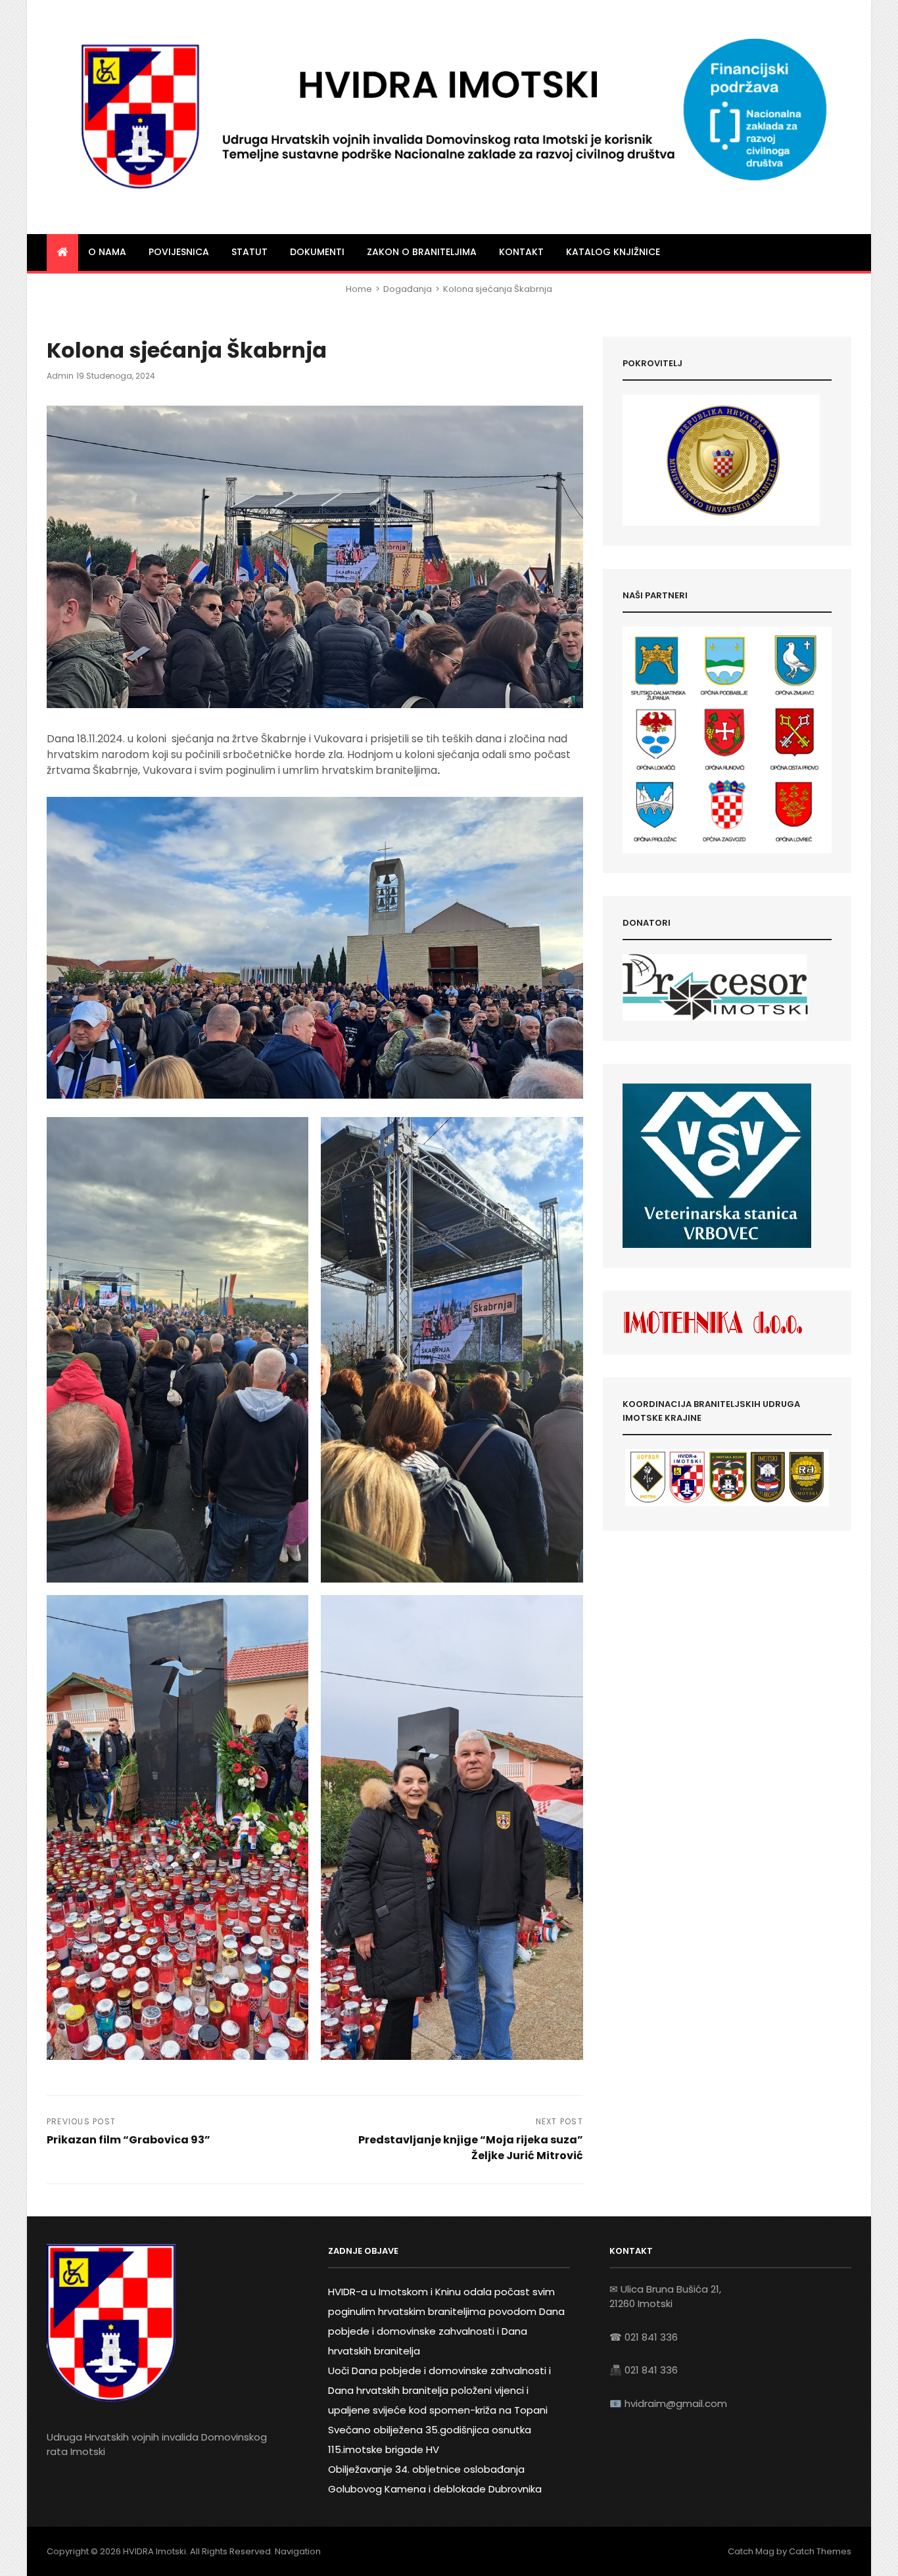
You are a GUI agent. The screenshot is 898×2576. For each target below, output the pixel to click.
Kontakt (521, 252)
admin (60, 376)
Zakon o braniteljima (422, 252)
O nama (107, 252)
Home (359, 289)
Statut (249, 252)
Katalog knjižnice (613, 252)
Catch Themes (820, 2551)
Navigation (298, 2551)
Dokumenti (317, 252)
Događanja (408, 289)
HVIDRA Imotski (154, 2551)
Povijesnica (179, 252)
